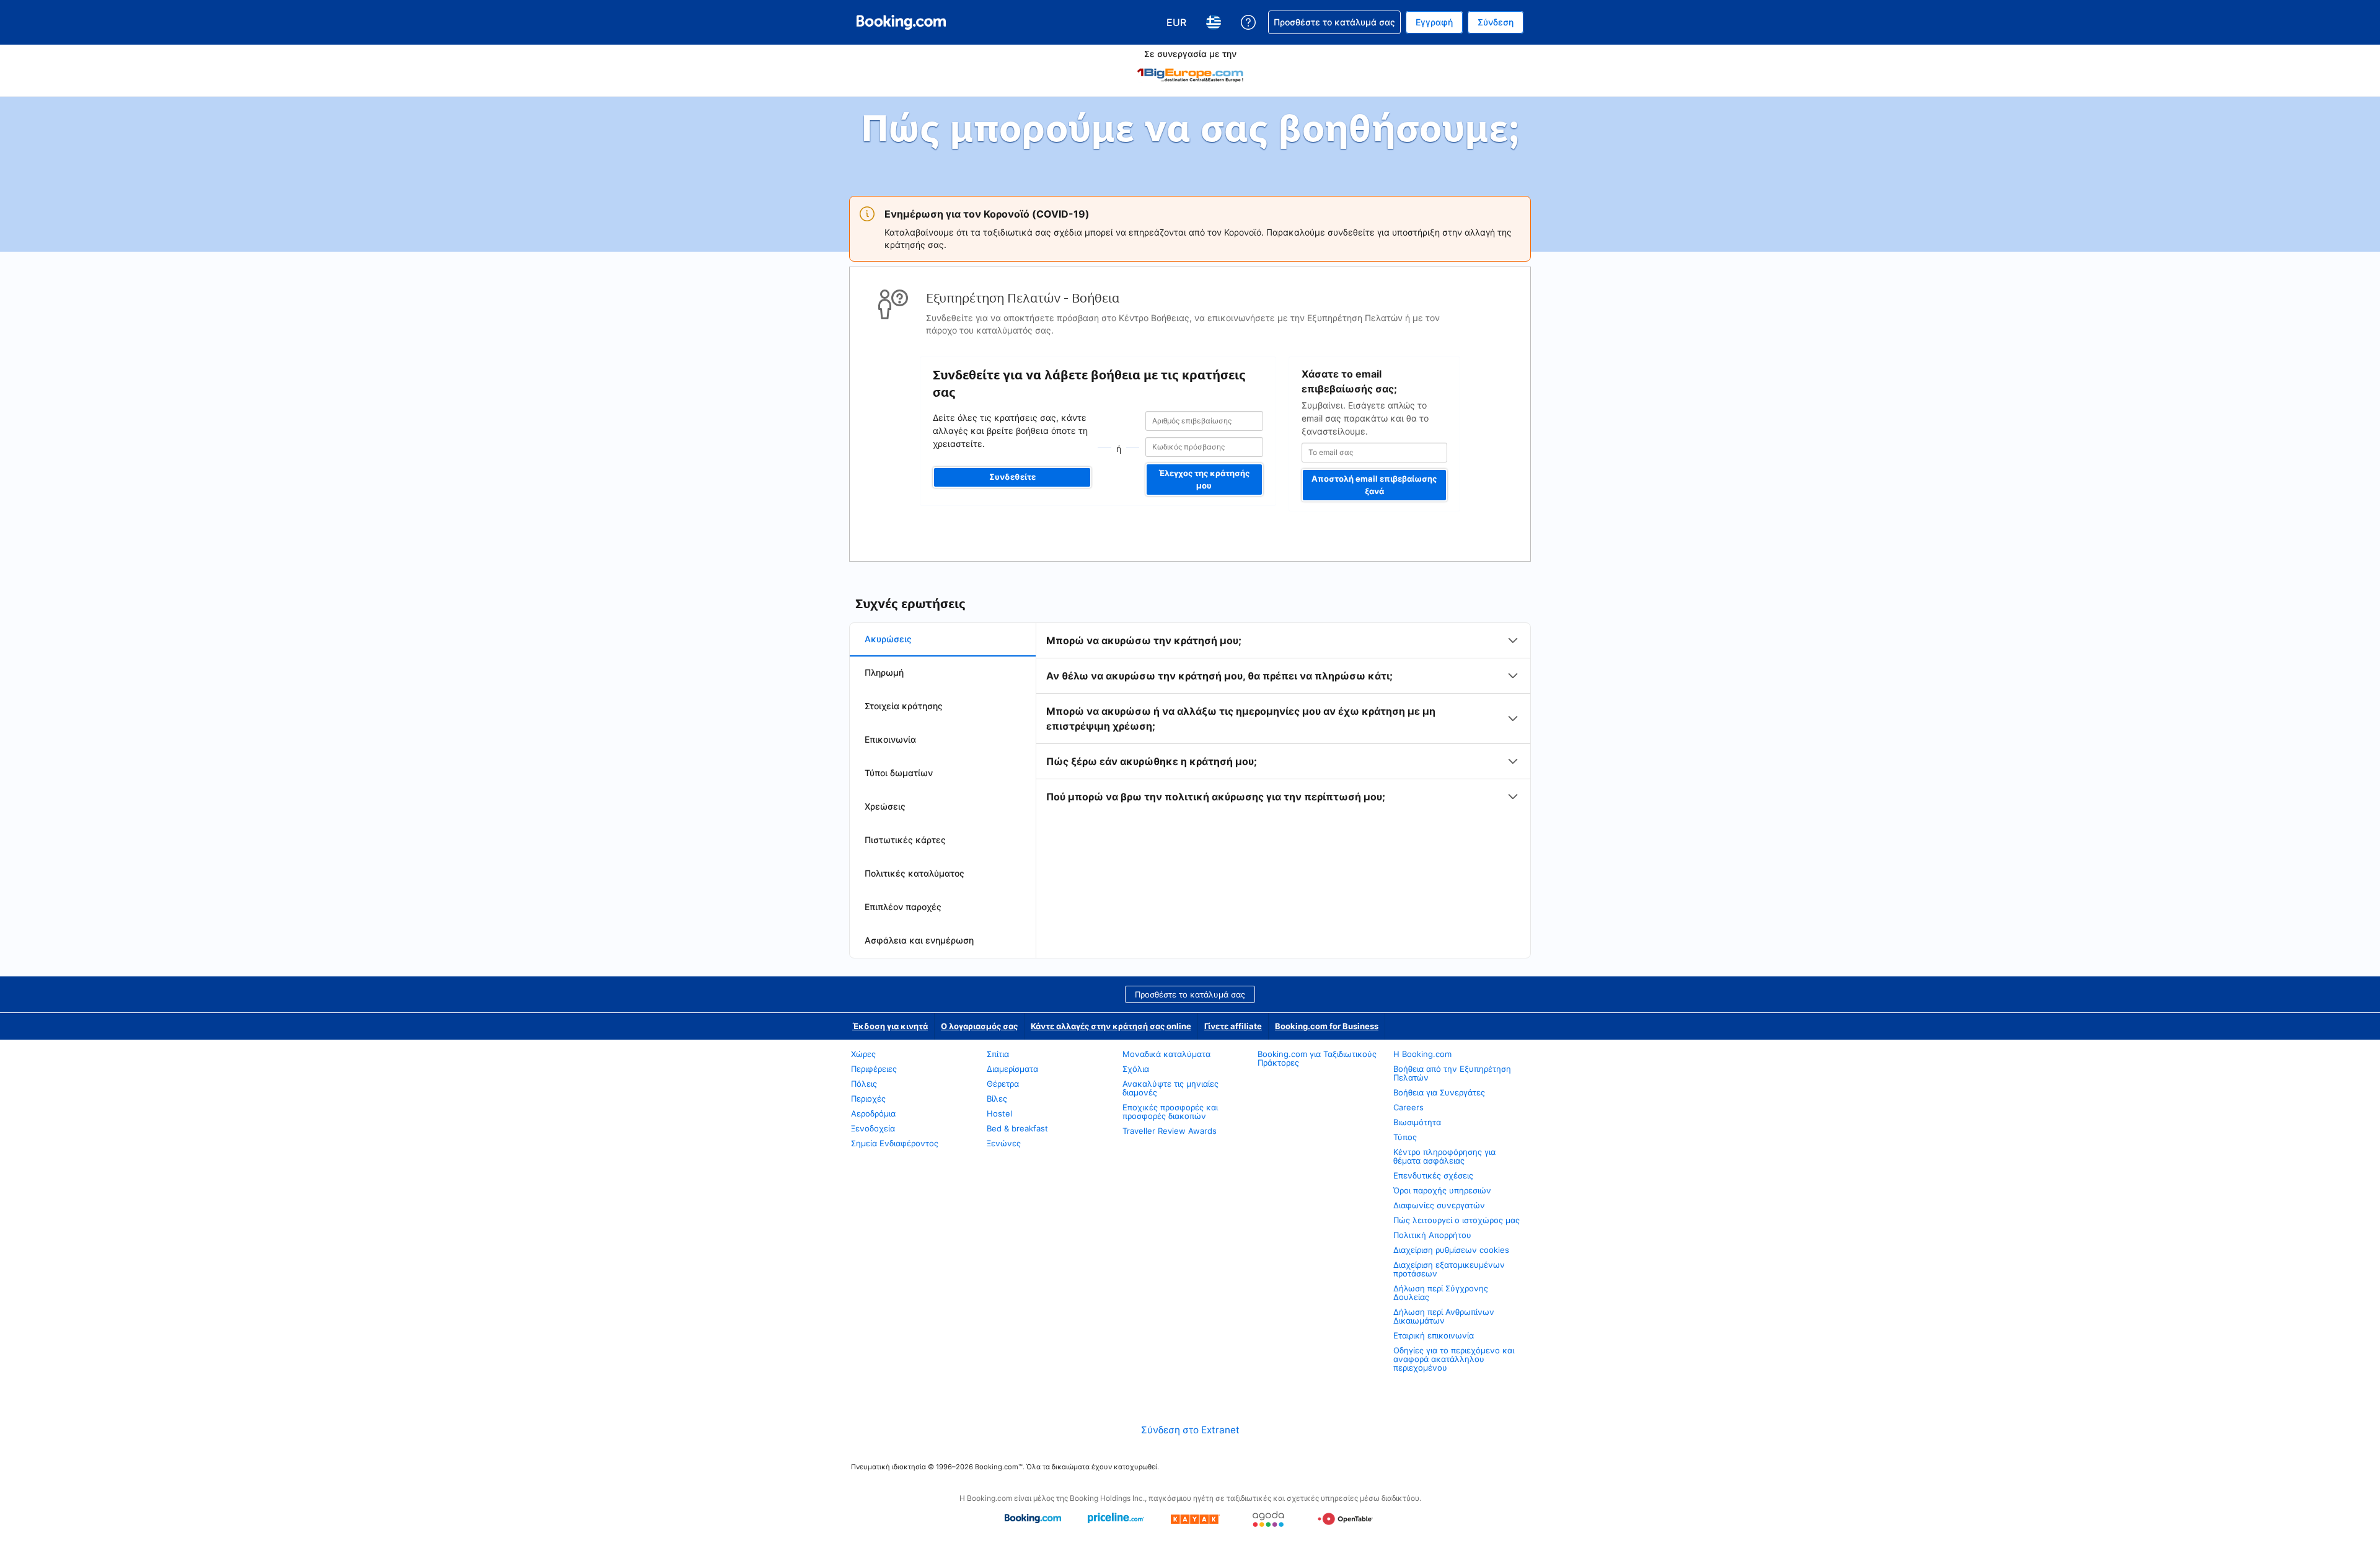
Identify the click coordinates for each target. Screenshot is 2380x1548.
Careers (1408, 1107)
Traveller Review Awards (1170, 1131)
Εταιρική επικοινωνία (1434, 1335)
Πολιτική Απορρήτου (1432, 1235)
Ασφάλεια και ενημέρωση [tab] (919, 940)
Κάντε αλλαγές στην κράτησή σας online (1111, 1026)
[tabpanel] (1283, 719)
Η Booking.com (1422, 1054)
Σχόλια (1136, 1069)
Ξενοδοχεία (873, 1128)
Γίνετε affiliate (1233, 1026)
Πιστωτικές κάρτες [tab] (905, 840)
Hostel (999, 1113)
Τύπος (1405, 1137)
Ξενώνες (1004, 1143)
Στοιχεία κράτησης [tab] (904, 706)
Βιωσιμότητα (1417, 1122)
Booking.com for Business (1327, 1026)
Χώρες (863, 1054)
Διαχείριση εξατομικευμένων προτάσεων (1449, 1269)
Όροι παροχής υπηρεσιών (1442, 1190)
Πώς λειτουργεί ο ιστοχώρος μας (1457, 1220)
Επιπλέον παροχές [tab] (903, 907)
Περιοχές (868, 1099)
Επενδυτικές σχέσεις (1433, 1175)
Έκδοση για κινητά (890, 1026)
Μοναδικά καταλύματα (1166, 1054)
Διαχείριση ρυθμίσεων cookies (1451, 1250)
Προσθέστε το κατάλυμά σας (1190, 994)
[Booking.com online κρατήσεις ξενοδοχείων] (901, 22)
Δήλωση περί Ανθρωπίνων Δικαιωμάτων (1444, 1316)
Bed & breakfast (1017, 1128)
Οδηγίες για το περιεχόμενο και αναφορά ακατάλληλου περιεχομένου (1454, 1359)
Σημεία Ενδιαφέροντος (895, 1143)
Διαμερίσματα (1012, 1069)
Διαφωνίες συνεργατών (1439, 1205)
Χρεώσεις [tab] (885, 806)
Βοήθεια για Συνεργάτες (1439, 1092)
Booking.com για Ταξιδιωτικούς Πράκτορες (1317, 1058)
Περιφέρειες (874, 1069)
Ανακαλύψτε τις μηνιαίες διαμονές (1170, 1088)
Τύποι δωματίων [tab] (899, 773)
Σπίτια (998, 1054)
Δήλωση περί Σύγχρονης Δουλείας (1441, 1293)
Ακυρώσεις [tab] (888, 639)
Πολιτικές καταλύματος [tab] (915, 873)
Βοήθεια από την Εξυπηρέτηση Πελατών (1452, 1073)
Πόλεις (864, 1084)
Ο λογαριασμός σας (979, 1026)
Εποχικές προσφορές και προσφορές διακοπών (1170, 1112)
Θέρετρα (1003, 1084)
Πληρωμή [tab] (884, 672)
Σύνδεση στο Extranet (1190, 1430)
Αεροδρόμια (873, 1113)
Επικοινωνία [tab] (890, 739)
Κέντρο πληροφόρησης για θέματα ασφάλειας (1444, 1156)
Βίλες (997, 1099)
